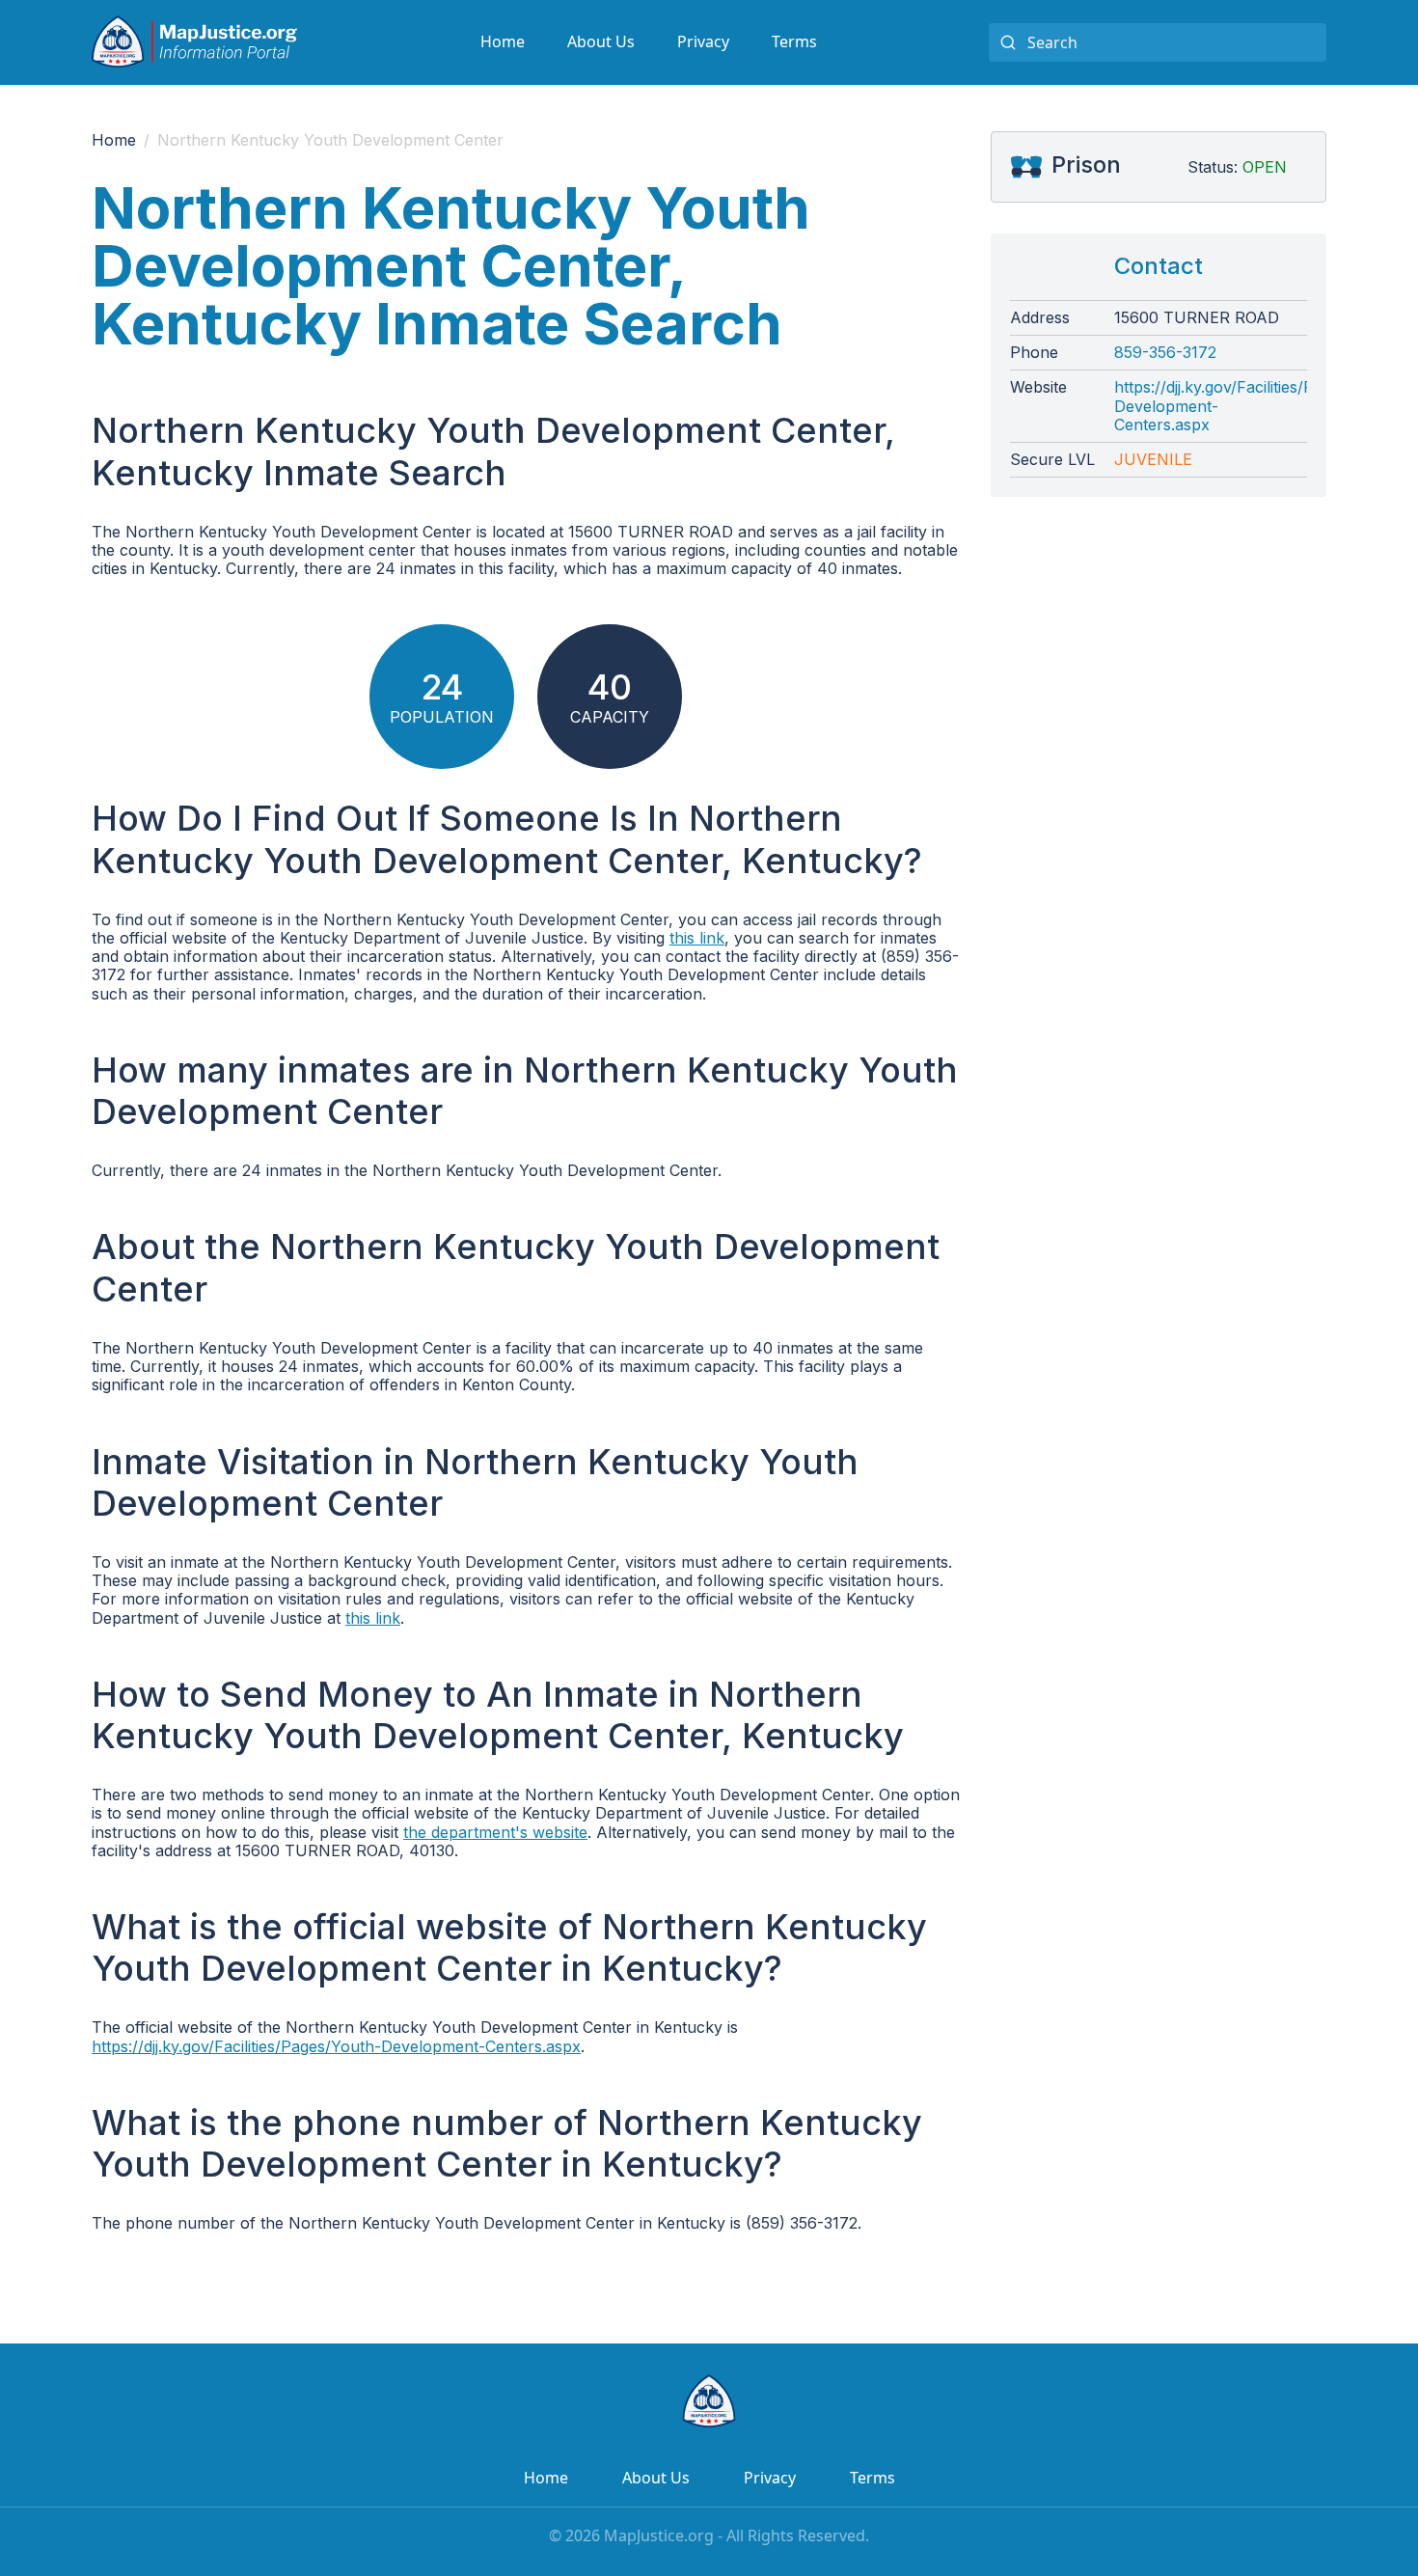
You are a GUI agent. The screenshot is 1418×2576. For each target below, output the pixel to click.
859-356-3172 (1165, 353)
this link (697, 938)
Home (503, 41)
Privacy (703, 41)
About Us (601, 41)
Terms (794, 41)
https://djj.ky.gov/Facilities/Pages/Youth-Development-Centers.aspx (336, 2046)
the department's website (495, 1832)
